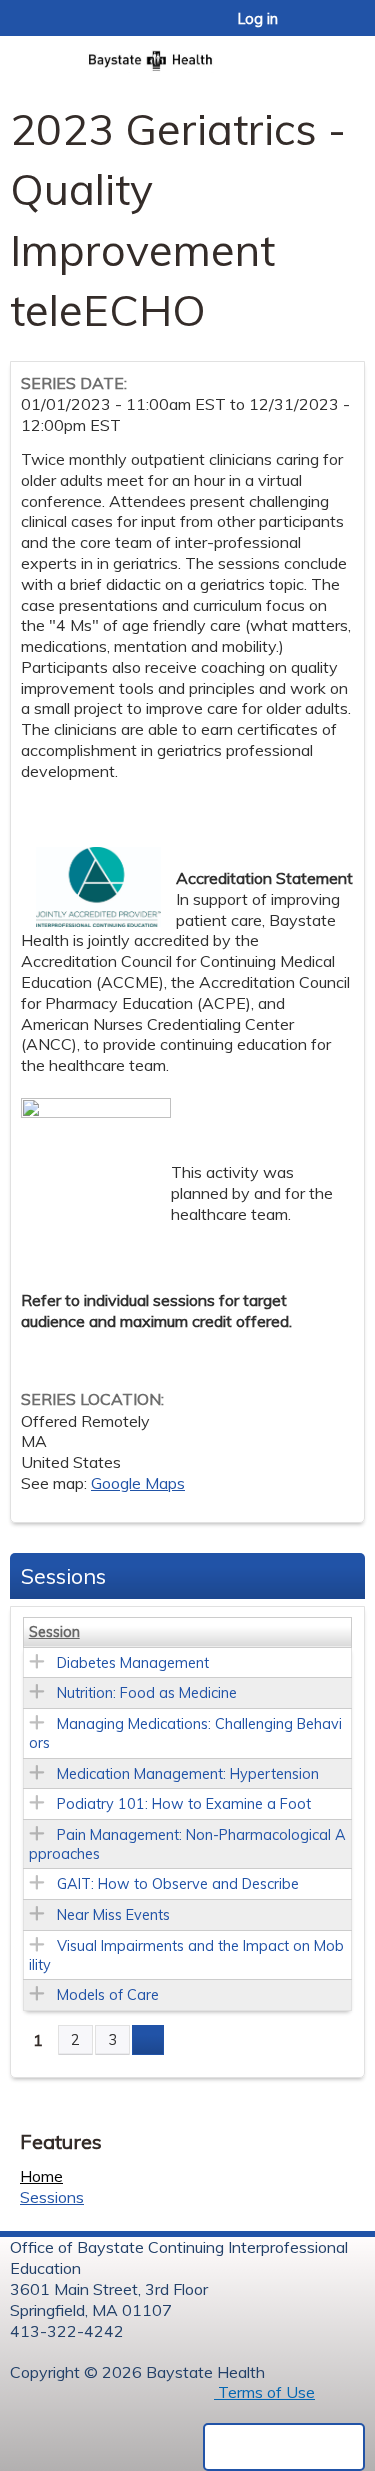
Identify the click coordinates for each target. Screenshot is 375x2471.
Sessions (52, 2197)
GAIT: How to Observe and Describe (178, 1884)
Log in (258, 19)
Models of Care (108, 1995)
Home (41, 2176)
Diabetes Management (133, 1663)
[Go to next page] (148, 2040)
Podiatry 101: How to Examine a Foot (184, 1804)
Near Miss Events (113, 1915)
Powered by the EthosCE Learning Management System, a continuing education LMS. (284, 2447)
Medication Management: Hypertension (188, 1774)
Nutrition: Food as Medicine (147, 1693)
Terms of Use (264, 2392)
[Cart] (316, 29)
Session (54, 1632)
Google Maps (138, 1483)
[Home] (187, 54)
